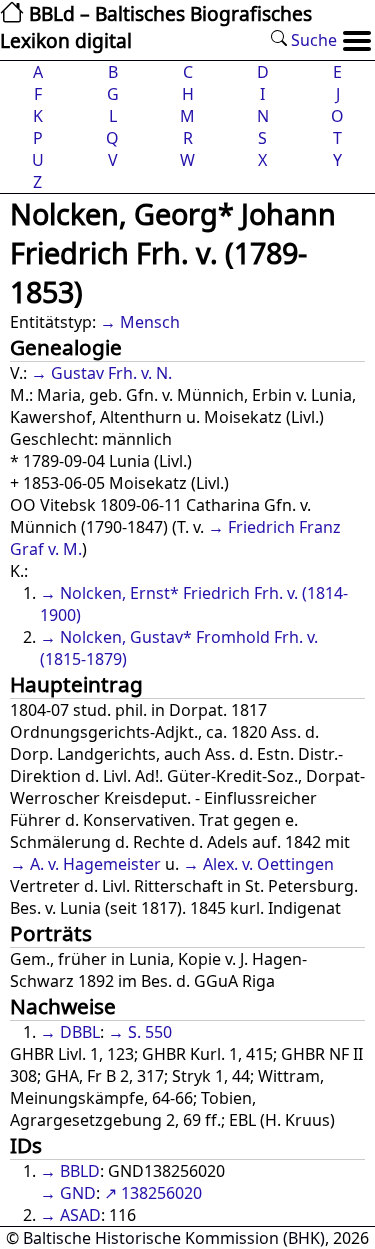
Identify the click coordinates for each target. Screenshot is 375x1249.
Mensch (150, 322)
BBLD (80, 1171)
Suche (312, 40)
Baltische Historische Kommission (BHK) (174, 1238)
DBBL (80, 1032)
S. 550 (150, 1032)
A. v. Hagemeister (95, 864)
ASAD (80, 1215)
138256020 (161, 1193)
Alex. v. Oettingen (268, 864)
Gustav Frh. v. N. (111, 373)
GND (78, 1193)
